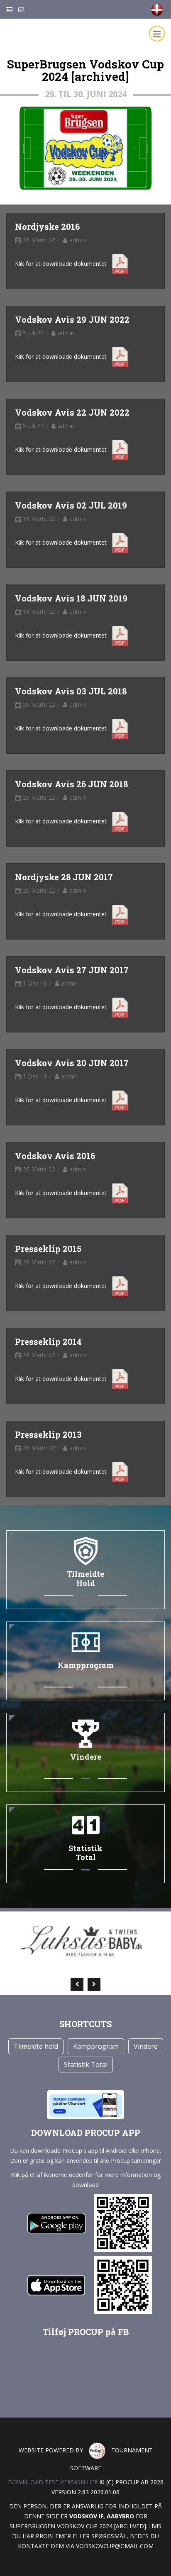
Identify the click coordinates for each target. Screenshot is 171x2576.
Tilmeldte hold (36, 2046)
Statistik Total (86, 2065)
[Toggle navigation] (157, 34)
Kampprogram (96, 2046)
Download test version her (53, 2482)
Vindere (146, 2046)
